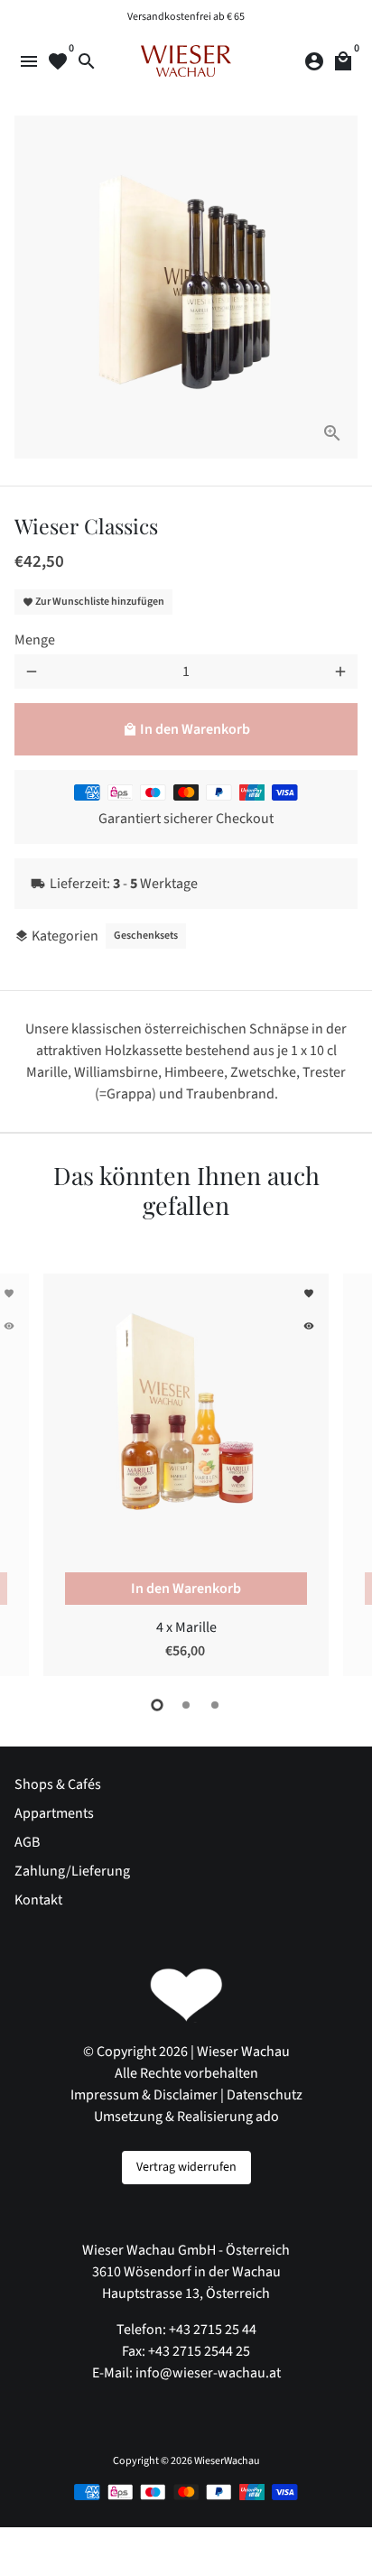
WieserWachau (227, 2461)
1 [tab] (157, 1705)
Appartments (54, 1813)
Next (340, 1472)
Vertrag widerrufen (186, 2167)
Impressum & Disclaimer (144, 2095)
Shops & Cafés (58, 1784)
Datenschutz (265, 2095)
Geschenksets (146, 936)
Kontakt (38, 1900)
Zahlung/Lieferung (72, 1871)
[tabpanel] (186, 1475)
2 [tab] (186, 1705)
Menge (35, 640)
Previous (32, 1472)
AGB (27, 1842)
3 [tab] (215, 1705)
